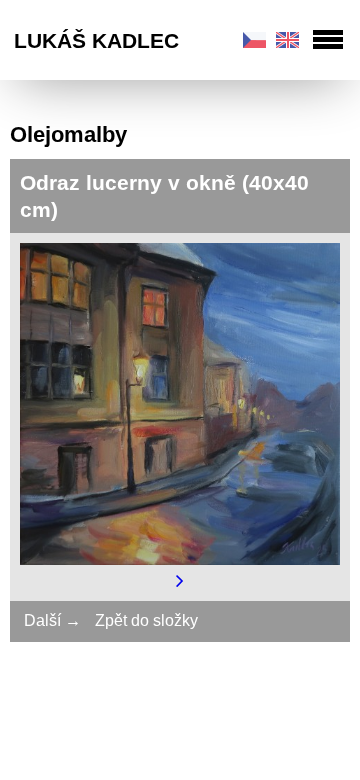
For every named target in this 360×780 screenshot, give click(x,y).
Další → (52, 620)
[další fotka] (180, 579)
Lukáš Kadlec (96, 40)
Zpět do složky (146, 620)
